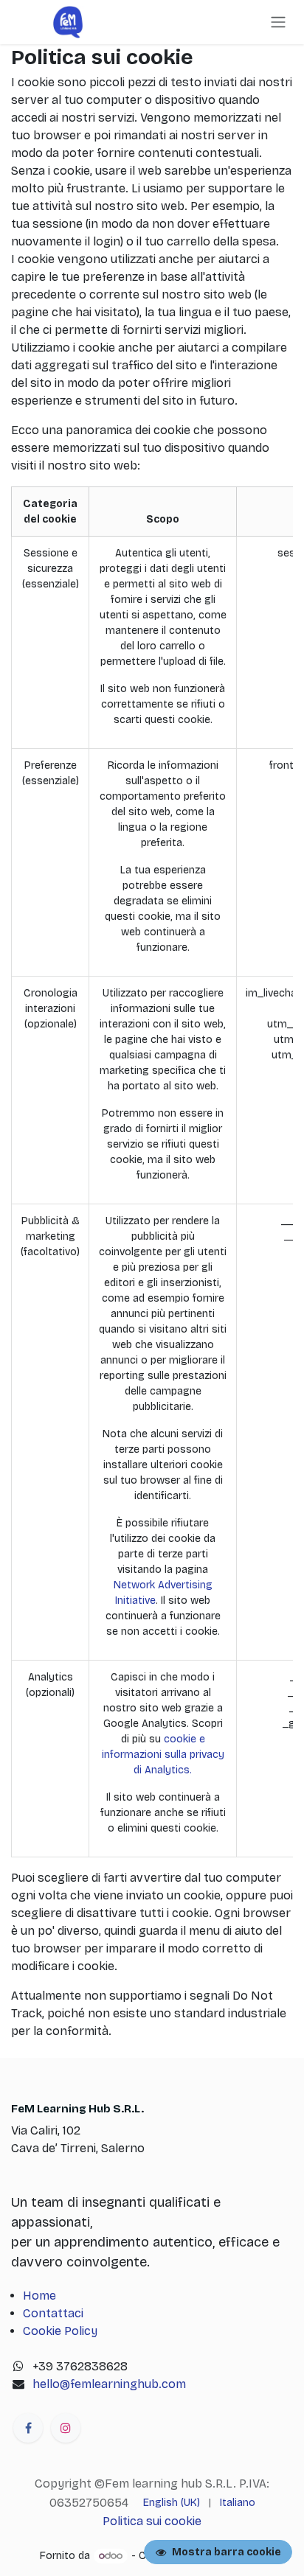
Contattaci (53, 2313)
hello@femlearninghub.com (109, 2384)
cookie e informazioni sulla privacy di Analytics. (163, 1755)
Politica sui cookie (152, 2521)
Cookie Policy (60, 2331)
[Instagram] (66, 2428)
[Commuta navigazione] (278, 22)
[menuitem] (172, 2503)
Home (39, 2296)
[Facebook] (28, 2428)
